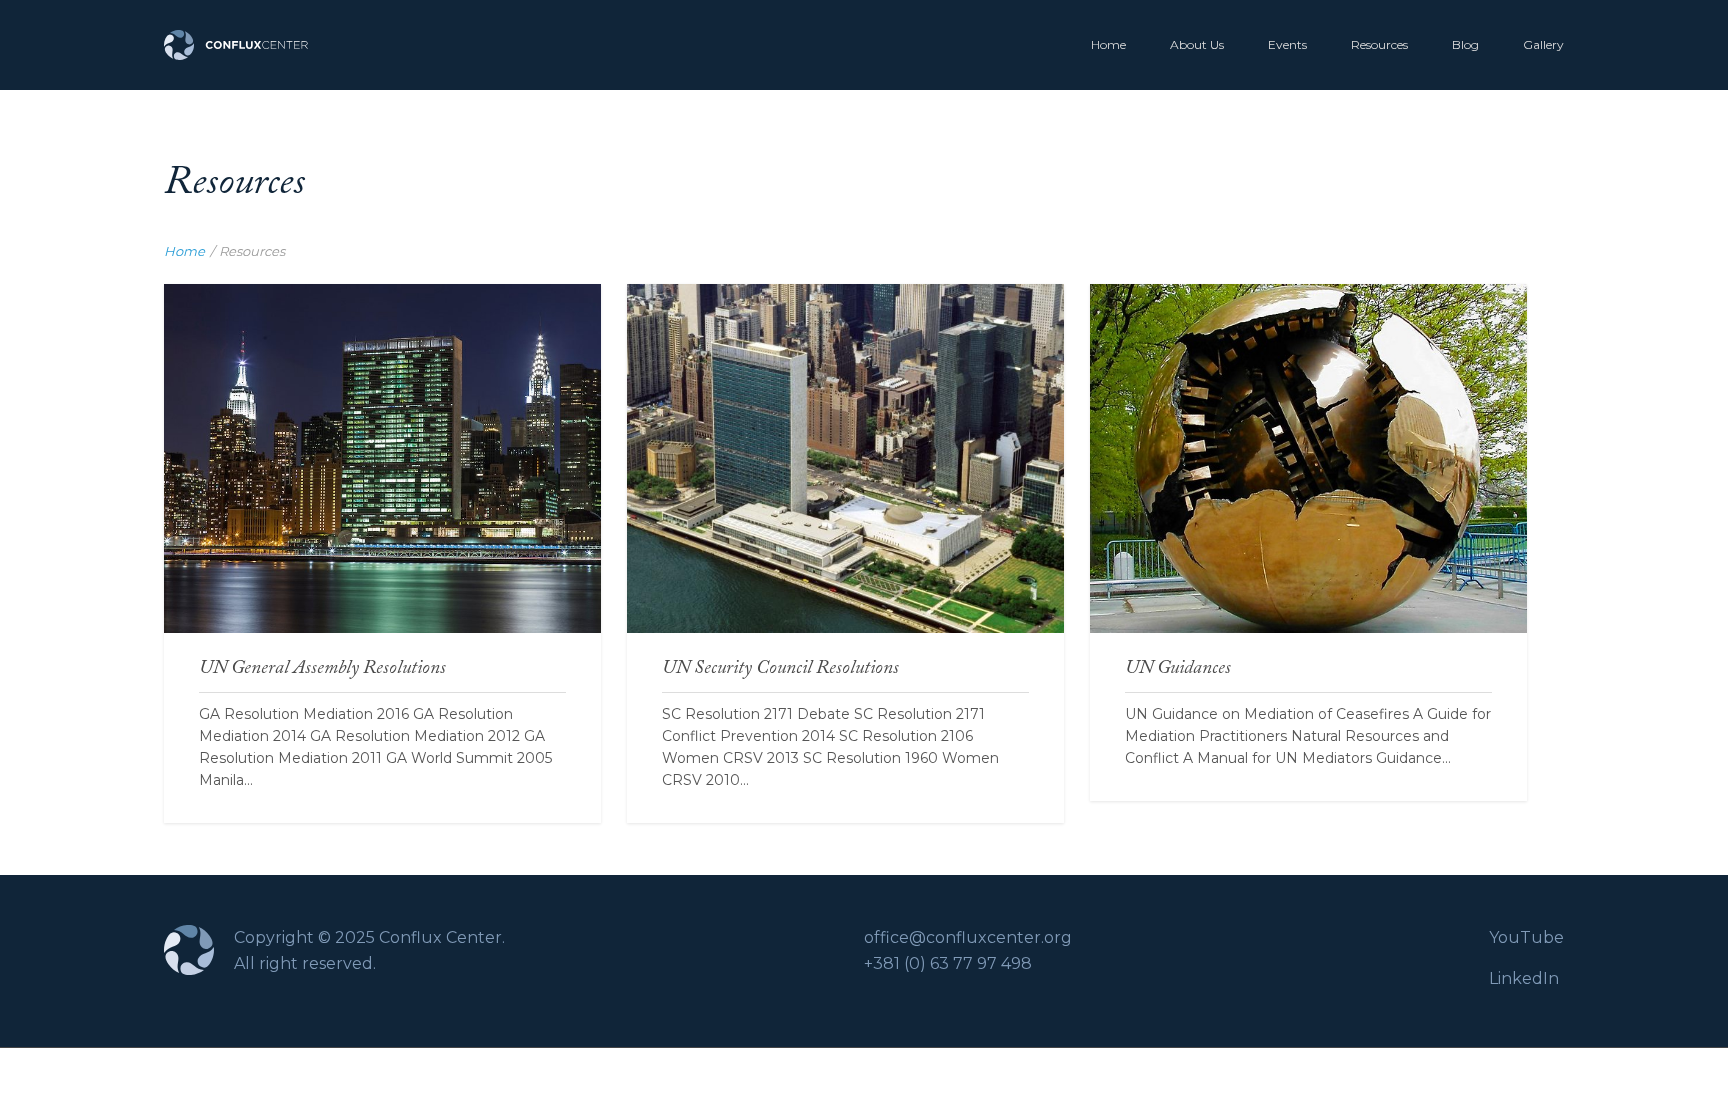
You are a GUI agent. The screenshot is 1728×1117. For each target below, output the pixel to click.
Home (1108, 44)
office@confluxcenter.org (968, 937)
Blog (1465, 44)
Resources (1379, 44)
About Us (1197, 44)
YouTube (1526, 937)
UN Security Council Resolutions (845, 383)
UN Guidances (1308, 383)
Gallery (1543, 44)
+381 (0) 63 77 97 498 (948, 963)
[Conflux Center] (236, 45)
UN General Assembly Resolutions (382, 383)
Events (1287, 44)
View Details (382, 445)
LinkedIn (1524, 978)
